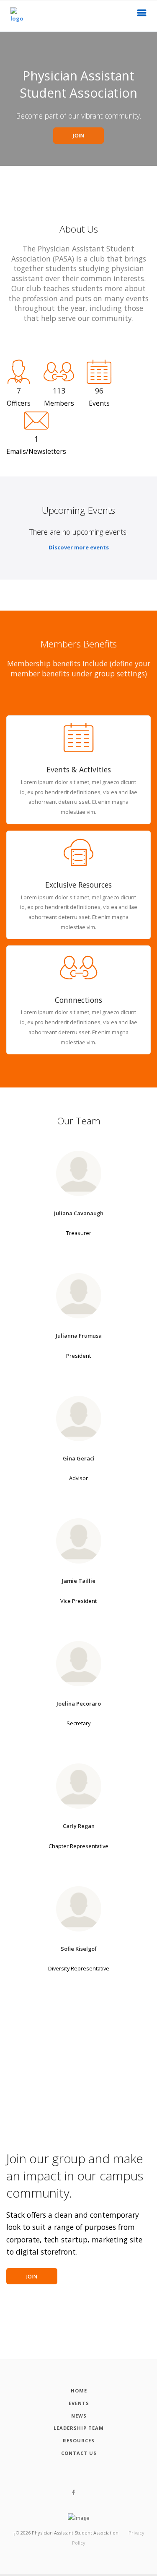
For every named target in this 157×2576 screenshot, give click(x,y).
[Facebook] (73, 2493)
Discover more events (79, 547)
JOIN (78, 136)
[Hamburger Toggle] (142, 15)
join (32, 2277)
